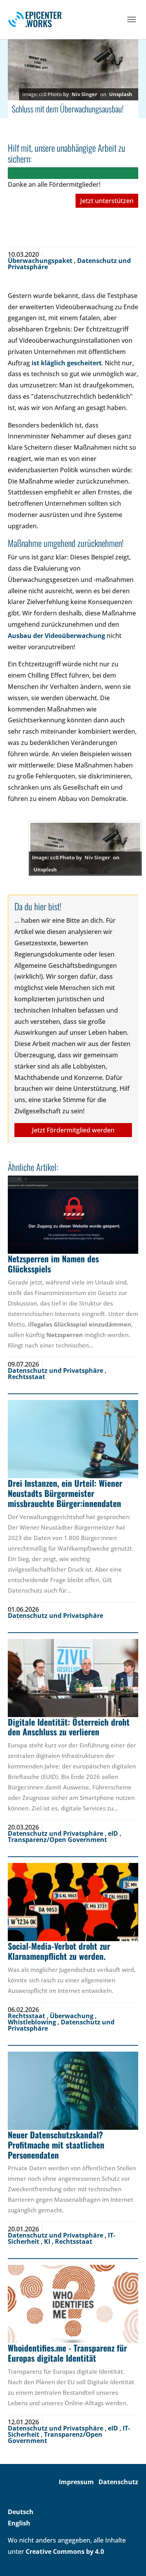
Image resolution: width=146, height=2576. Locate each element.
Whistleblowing (33, 2022)
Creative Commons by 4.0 (65, 2551)
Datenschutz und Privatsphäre (56, 1370)
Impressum (76, 2482)
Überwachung (72, 2016)
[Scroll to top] (129, 2559)
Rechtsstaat (26, 1377)
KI (48, 2241)
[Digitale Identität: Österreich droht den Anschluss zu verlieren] (73, 1678)
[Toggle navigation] (132, 19)
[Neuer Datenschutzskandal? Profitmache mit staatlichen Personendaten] (73, 2091)
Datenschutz (118, 2482)
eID (114, 1833)
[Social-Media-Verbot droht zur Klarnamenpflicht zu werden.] (73, 1902)
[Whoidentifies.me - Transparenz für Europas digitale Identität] (73, 2304)
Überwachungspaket (41, 261)
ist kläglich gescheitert (67, 363)
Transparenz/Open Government (57, 1840)
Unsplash (121, 94)
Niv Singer (84, 94)
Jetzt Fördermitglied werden (73, 1130)
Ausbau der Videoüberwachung (56, 636)
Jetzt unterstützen (107, 201)
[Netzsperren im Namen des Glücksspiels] (73, 1215)
